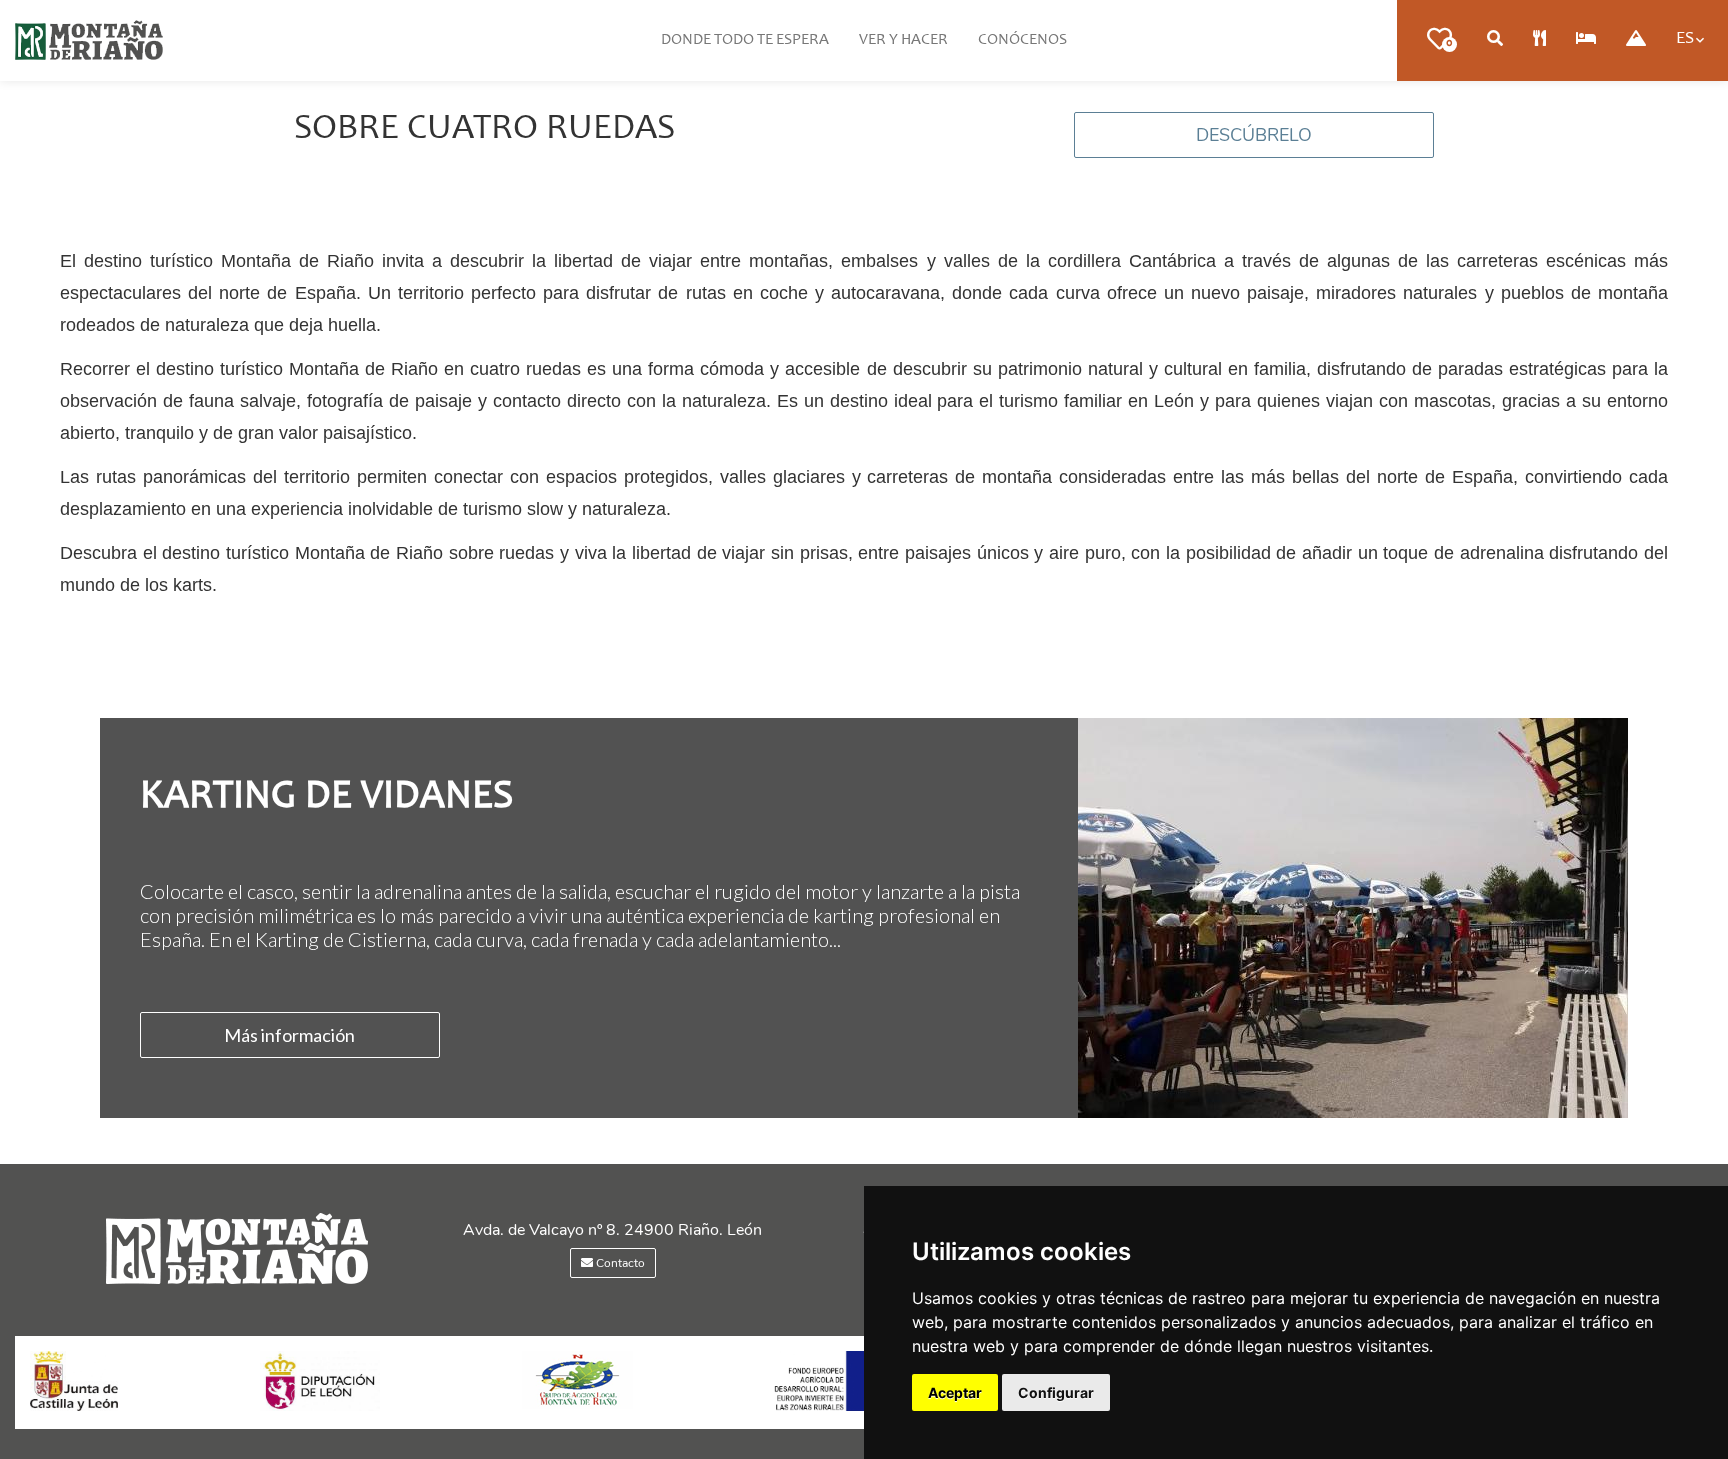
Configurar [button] (1056, 1392)
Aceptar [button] (955, 1392)
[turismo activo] (1636, 40)
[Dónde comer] (1539, 40)
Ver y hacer (903, 40)
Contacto (619, 1263)
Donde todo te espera (745, 40)
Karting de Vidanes (326, 798)
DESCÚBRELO (1254, 135)
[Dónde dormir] (1586, 40)
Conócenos (1022, 40)
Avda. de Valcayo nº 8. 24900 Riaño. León (612, 1230)
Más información (289, 1035)
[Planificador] (1495, 40)
